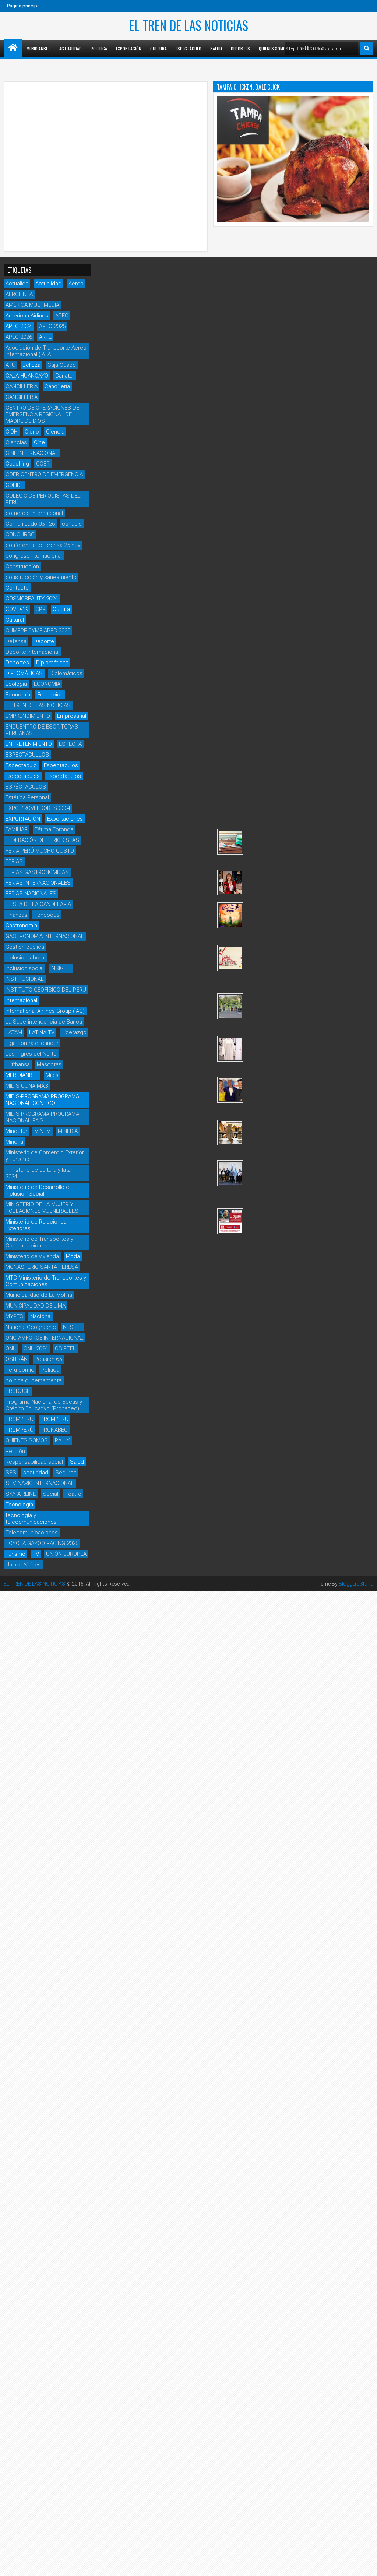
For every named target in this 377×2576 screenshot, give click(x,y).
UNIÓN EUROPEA (66, 1554)
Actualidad (71, 48)
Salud (216, 48)
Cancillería (57, 386)
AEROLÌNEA (19, 294)
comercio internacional (34, 513)
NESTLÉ (73, 1327)
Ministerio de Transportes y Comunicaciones (39, 1242)
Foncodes (47, 915)
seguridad (36, 1473)
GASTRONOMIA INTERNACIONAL (45, 936)
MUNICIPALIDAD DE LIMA (36, 1306)
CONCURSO (20, 534)
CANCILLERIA (22, 386)
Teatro (73, 1494)
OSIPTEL (65, 1348)
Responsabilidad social (34, 1462)
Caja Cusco (62, 365)
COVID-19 (17, 609)
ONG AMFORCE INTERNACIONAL (45, 1338)
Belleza (31, 365)
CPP (40, 609)
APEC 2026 (19, 337)
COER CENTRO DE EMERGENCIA (44, 474)
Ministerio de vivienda (32, 1256)
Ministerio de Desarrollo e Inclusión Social (37, 1190)
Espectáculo (188, 48)
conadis (72, 524)
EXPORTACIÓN (23, 819)
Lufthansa (18, 1064)
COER (43, 464)
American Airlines (27, 316)
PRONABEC (54, 1430)
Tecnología (19, 1505)
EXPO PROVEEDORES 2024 (38, 808)
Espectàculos (64, 776)
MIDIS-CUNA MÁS (27, 1086)
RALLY (62, 1440)
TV (36, 1554)
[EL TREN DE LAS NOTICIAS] (13, 48)
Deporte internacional (32, 652)
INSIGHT (61, 968)
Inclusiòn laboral (25, 958)
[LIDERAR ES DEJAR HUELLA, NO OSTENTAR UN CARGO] (230, 882)
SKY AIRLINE (21, 1494)
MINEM (43, 1131)
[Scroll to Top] (366, 2565)
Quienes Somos (274, 48)
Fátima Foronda (54, 829)
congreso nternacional (34, 556)
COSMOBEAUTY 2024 (32, 599)
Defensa (16, 641)
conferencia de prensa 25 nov (43, 545)
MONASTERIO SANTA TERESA (42, 1267)
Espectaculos (61, 765)
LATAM (14, 1032)
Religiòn (15, 1451)
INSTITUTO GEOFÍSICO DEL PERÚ (46, 990)
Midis (52, 1075)
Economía (18, 695)
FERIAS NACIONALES (31, 894)
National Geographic (31, 1327)
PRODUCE (18, 1391)
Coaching (17, 464)
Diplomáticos (66, 673)
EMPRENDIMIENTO (28, 716)
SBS (11, 1473)
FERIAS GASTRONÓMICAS (37, 872)
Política (99, 48)
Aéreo (76, 284)
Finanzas (16, 915)
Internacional (21, 1000)
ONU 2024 (36, 1348)
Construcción (22, 566)
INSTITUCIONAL (25, 979)
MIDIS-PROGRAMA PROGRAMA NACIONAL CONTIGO (42, 1100)
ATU (10, 365)
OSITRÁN (17, 1359)
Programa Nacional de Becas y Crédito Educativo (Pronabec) (44, 1405)
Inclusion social (24, 968)
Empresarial (72, 716)
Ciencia (55, 432)
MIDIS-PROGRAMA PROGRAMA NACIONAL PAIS (42, 1117)
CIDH (12, 432)
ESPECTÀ (70, 744)
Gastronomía (21, 926)
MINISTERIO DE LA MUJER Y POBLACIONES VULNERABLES (42, 1208)
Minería (14, 1142)
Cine (39, 442)
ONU (11, 1348)
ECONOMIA (47, 684)
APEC (62, 316)
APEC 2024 (19, 326)
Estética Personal (27, 797)
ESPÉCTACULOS (26, 787)
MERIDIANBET (38, 48)
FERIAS (14, 861)
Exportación (129, 48)
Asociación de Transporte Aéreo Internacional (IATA (46, 351)
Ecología (16, 684)
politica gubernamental (34, 1380)
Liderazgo (74, 1032)
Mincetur (16, 1131)
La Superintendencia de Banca (44, 1022)
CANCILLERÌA (22, 397)
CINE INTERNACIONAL (32, 453)
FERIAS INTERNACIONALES (38, 883)
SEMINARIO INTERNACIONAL (40, 1483)
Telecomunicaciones (32, 1533)
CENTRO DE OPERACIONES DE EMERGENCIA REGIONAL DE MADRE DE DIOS (42, 414)
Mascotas (49, 1064)
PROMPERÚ (54, 1419)
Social (50, 1494)
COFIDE (15, 485)
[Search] (367, 49)
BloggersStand (356, 1584)
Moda (73, 1256)
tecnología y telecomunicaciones (31, 1519)
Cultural (15, 620)
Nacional (41, 1316)
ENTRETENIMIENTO (29, 744)
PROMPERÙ (20, 1430)
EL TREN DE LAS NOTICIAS (189, 25)
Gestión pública (25, 947)
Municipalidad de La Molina (39, 1295)
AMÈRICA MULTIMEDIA (32, 305)
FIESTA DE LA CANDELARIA (38, 904)
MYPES (14, 1316)
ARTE (45, 337)
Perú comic (20, 1370)
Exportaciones (65, 819)
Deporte (44, 641)
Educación (50, 695)
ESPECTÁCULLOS (27, 755)
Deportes (240, 48)
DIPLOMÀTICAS (24, 673)
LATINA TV (42, 1032)
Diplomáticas (52, 663)
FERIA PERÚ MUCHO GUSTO (40, 851)
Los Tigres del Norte (31, 1054)
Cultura (158, 48)
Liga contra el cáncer (32, 1043)
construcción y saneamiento (41, 577)
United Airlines (23, 1565)
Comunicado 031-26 (30, 524)
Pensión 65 (48, 1359)
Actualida (17, 284)
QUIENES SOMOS (27, 1440)
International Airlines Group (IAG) (45, 1011)
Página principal (24, 6)
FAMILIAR (17, 829)
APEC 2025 (52, 326)
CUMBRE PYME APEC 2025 (38, 631)
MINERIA (68, 1131)
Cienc (32, 432)
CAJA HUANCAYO (27, 376)
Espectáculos (23, 776)
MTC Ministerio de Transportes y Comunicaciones (46, 1281)
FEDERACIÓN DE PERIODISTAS (42, 840)
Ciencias (16, 442)
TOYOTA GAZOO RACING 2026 (42, 1543)
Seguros (66, 1473)
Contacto (17, 588)
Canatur (65, 376)
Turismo (15, 1554)
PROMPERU (20, 1419)
